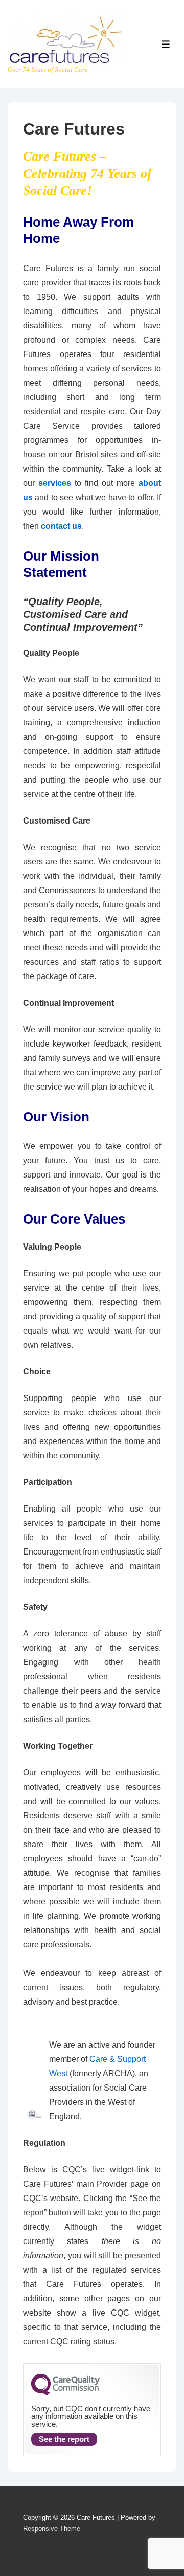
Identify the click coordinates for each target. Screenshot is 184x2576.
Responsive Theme (52, 2529)
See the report (64, 2439)
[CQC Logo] (65, 2393)
